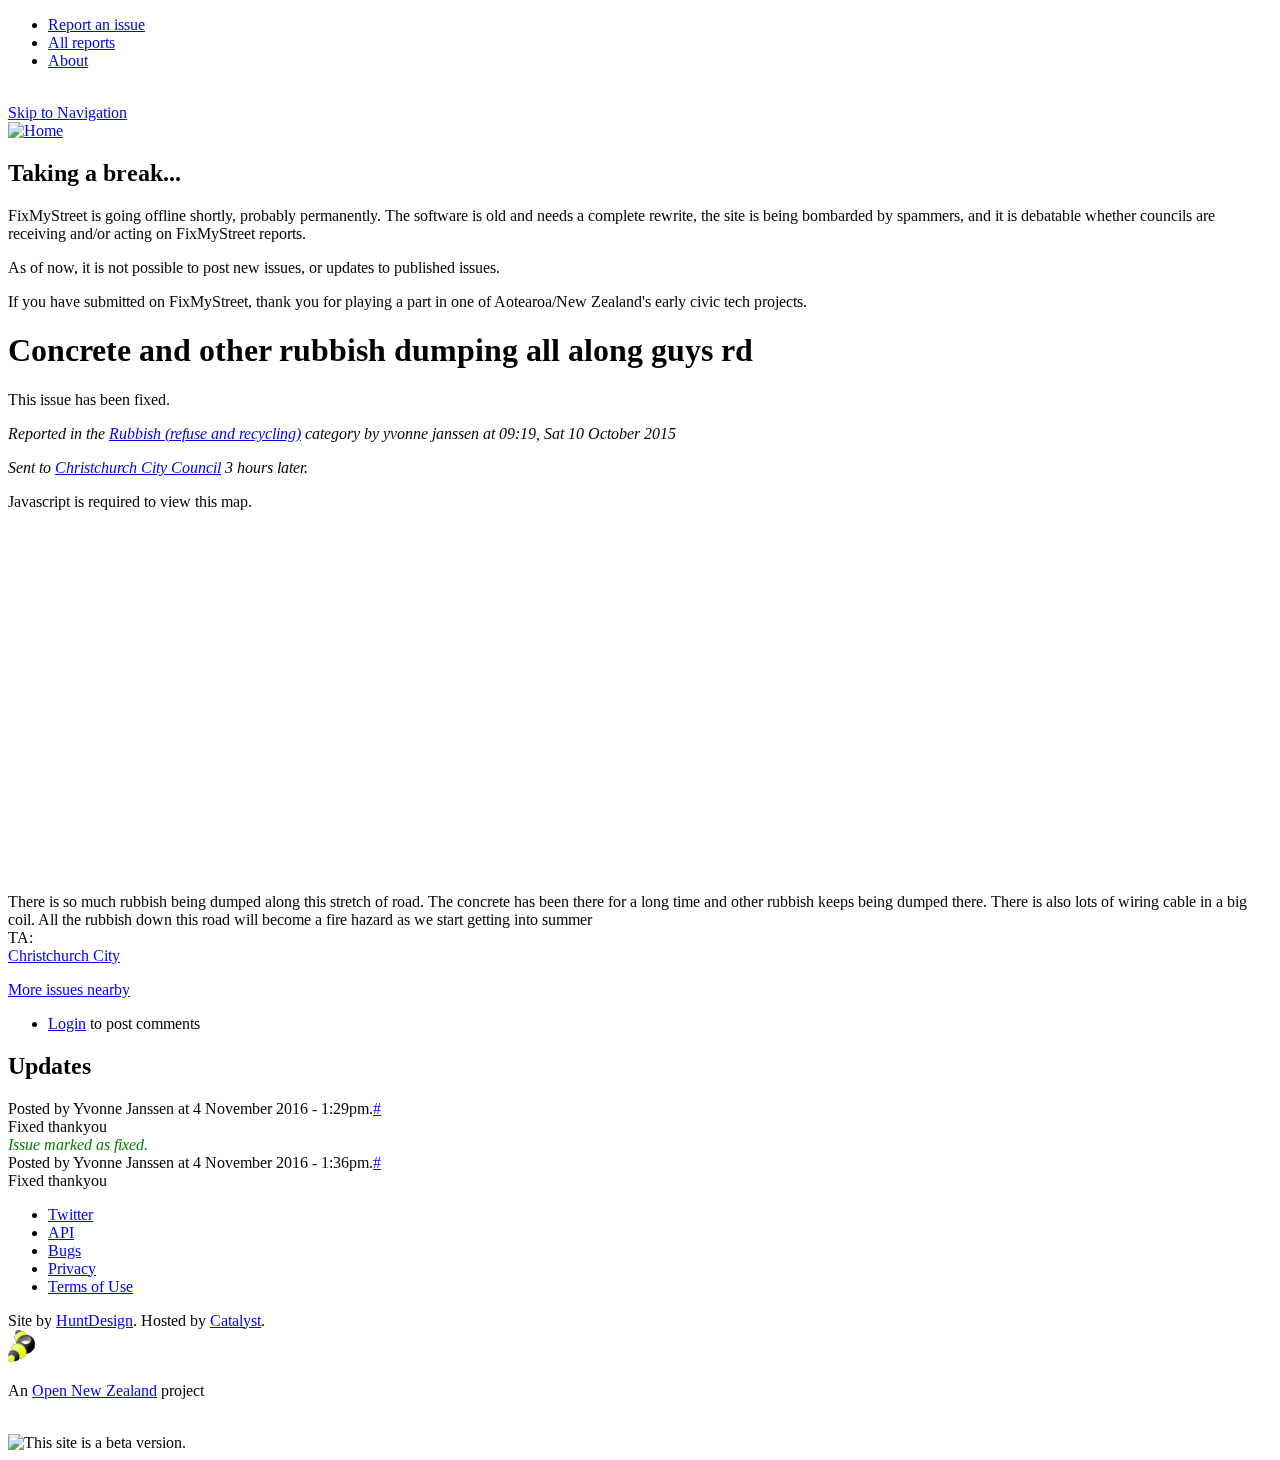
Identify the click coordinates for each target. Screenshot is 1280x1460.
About (68, 60)
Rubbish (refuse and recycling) (205, 433)
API (61, 1232)
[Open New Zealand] (21, 1356)
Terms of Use (90, 1286)
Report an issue (96, 24)
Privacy (72, 1268)
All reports (81, 42)
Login (67, 1023)
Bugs (64, 1250)
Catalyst (235, 1320)
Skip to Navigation (67, 112)
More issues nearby (69, 989)
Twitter (70, 1214)
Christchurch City (64, 955)
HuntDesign (94, 1320)
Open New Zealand (94, 1390)
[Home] (35, 130)
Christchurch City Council (138, 467)
